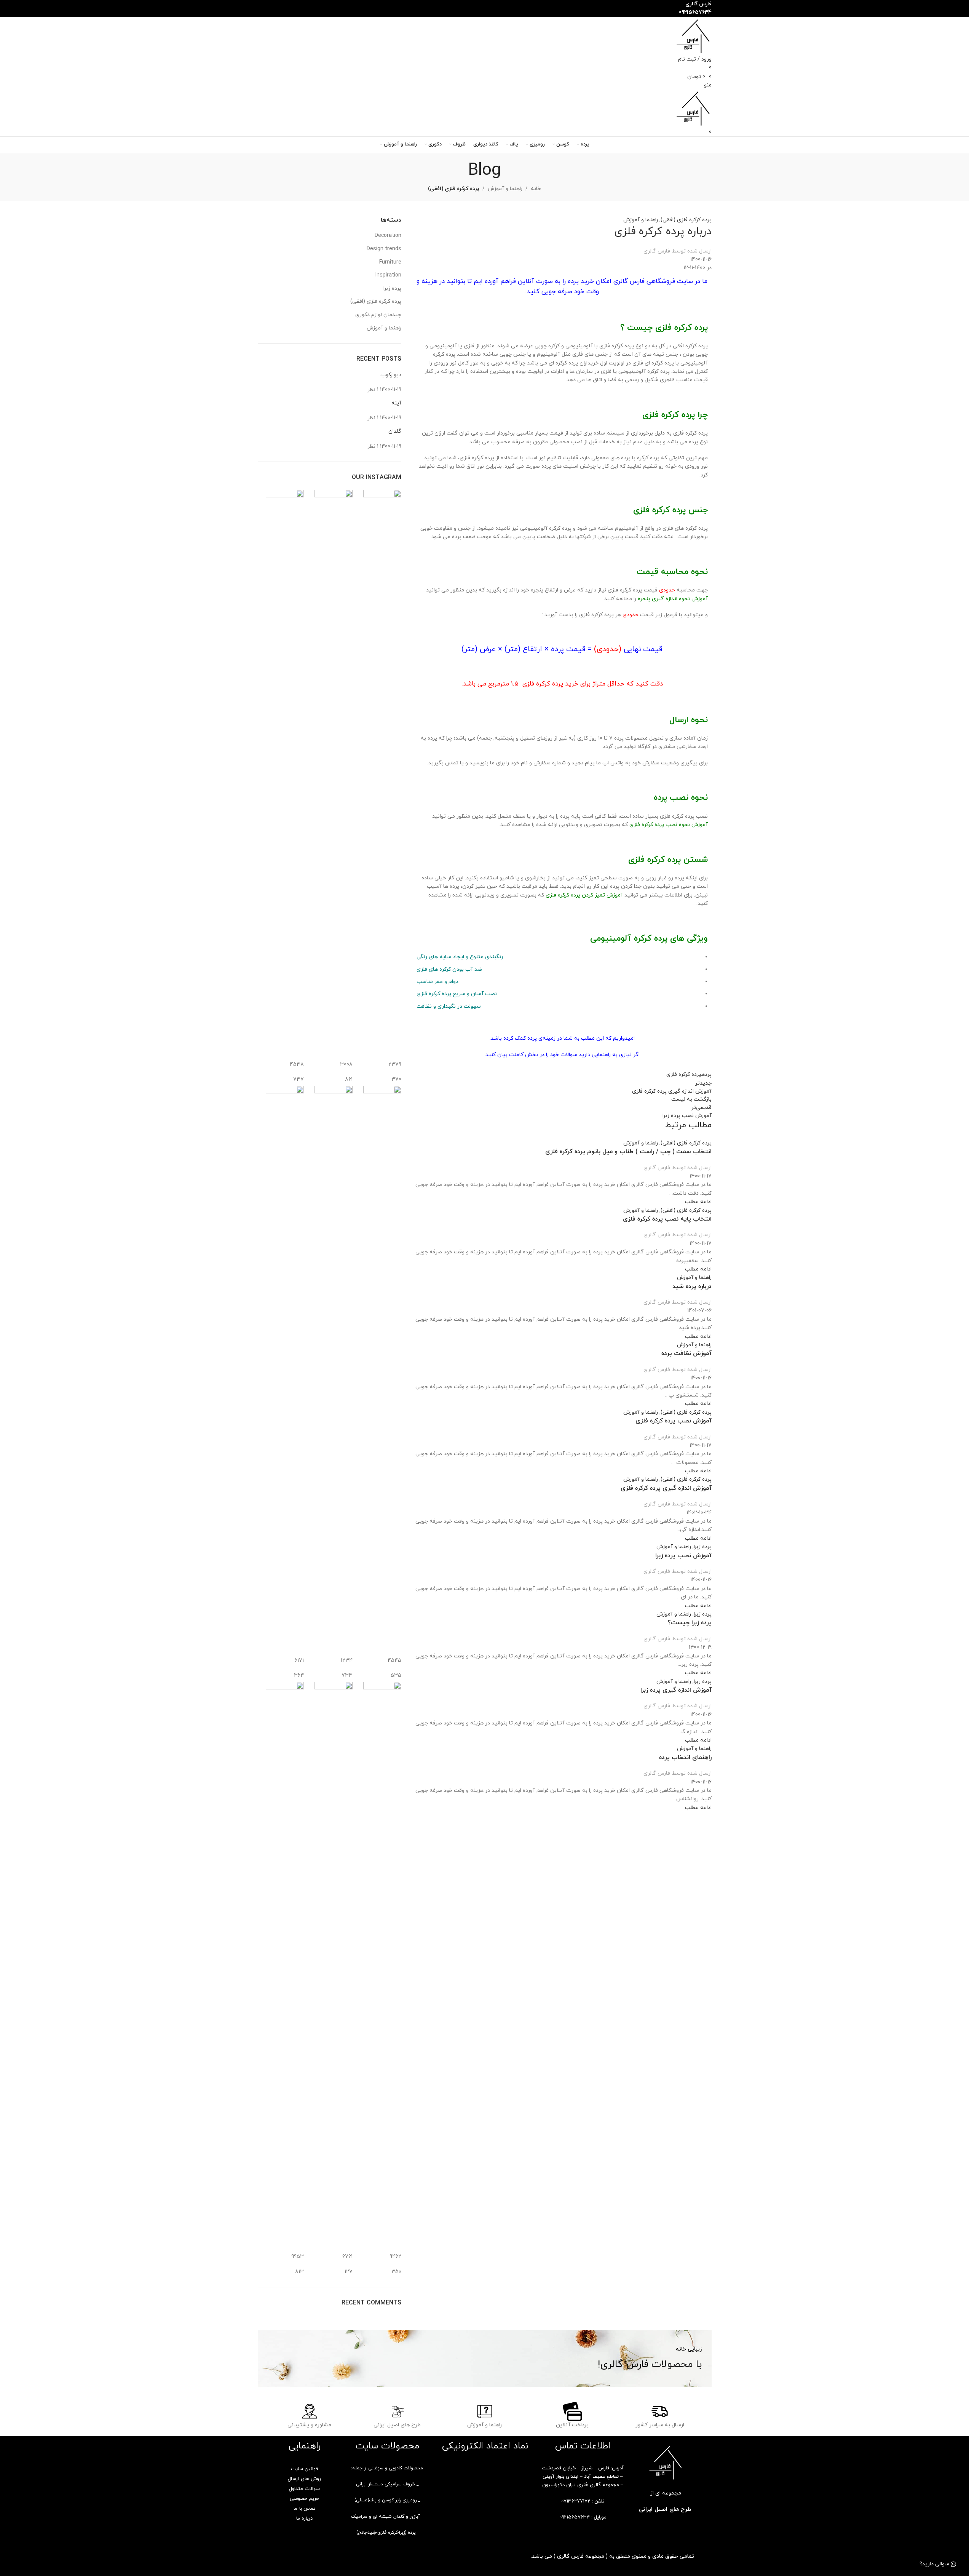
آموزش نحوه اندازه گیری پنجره (673, 599)
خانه (536, 189)
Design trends (384, 249)
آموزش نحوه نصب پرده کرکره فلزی (669, 825)
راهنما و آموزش (505, 189)
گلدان (395, 431)
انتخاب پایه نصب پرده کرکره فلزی (667, 1219)
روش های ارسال (304, 2479)
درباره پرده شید (692, 1286)
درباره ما (304, 2518)
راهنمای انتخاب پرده (685, 1758)
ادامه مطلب (698, 1202)
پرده (706, 1075)
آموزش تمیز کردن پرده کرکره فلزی (584, 895)
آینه (396, 403)
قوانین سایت (304, 2469)
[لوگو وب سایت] (693, 36)
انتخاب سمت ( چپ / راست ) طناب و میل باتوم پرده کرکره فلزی (628, 1152)
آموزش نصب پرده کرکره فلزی (674, 1421)
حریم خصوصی (304, 2499)
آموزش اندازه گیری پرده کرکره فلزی (666, 1488)
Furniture (390, 262)
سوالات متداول (304, 2489)
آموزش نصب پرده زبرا (683, 1556)
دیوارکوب (391, 375)
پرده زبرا (703, 1547)
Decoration (388, 236)
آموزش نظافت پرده (686, 1354)
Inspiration (388, 275)
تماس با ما (304, 2509)
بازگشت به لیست (691, 1099)
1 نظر (373, 390)
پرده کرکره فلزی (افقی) (454, 189)
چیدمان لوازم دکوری (378, 315)
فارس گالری (657, 251)
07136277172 (576, 2501)
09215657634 (575, 2517)
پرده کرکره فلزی (684, 1075)
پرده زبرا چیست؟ (690, 1623)
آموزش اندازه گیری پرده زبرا (676, 1690)
